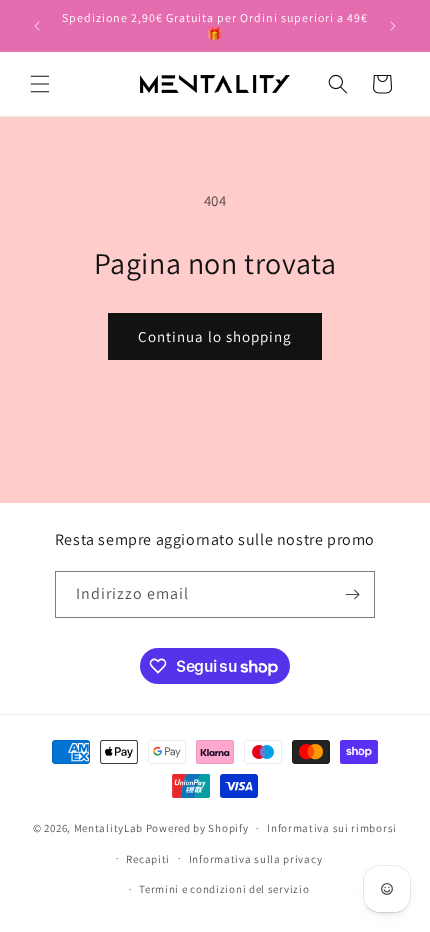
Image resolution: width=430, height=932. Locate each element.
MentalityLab (108, 828)
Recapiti (148, 859)
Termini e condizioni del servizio (224, 889)
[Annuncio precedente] (37, 26)
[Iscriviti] (352, 594)
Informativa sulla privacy (256, 859)
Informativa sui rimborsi (332, 828)
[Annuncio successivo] (393, 26)
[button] (40, 84)
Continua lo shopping (215, 336)
